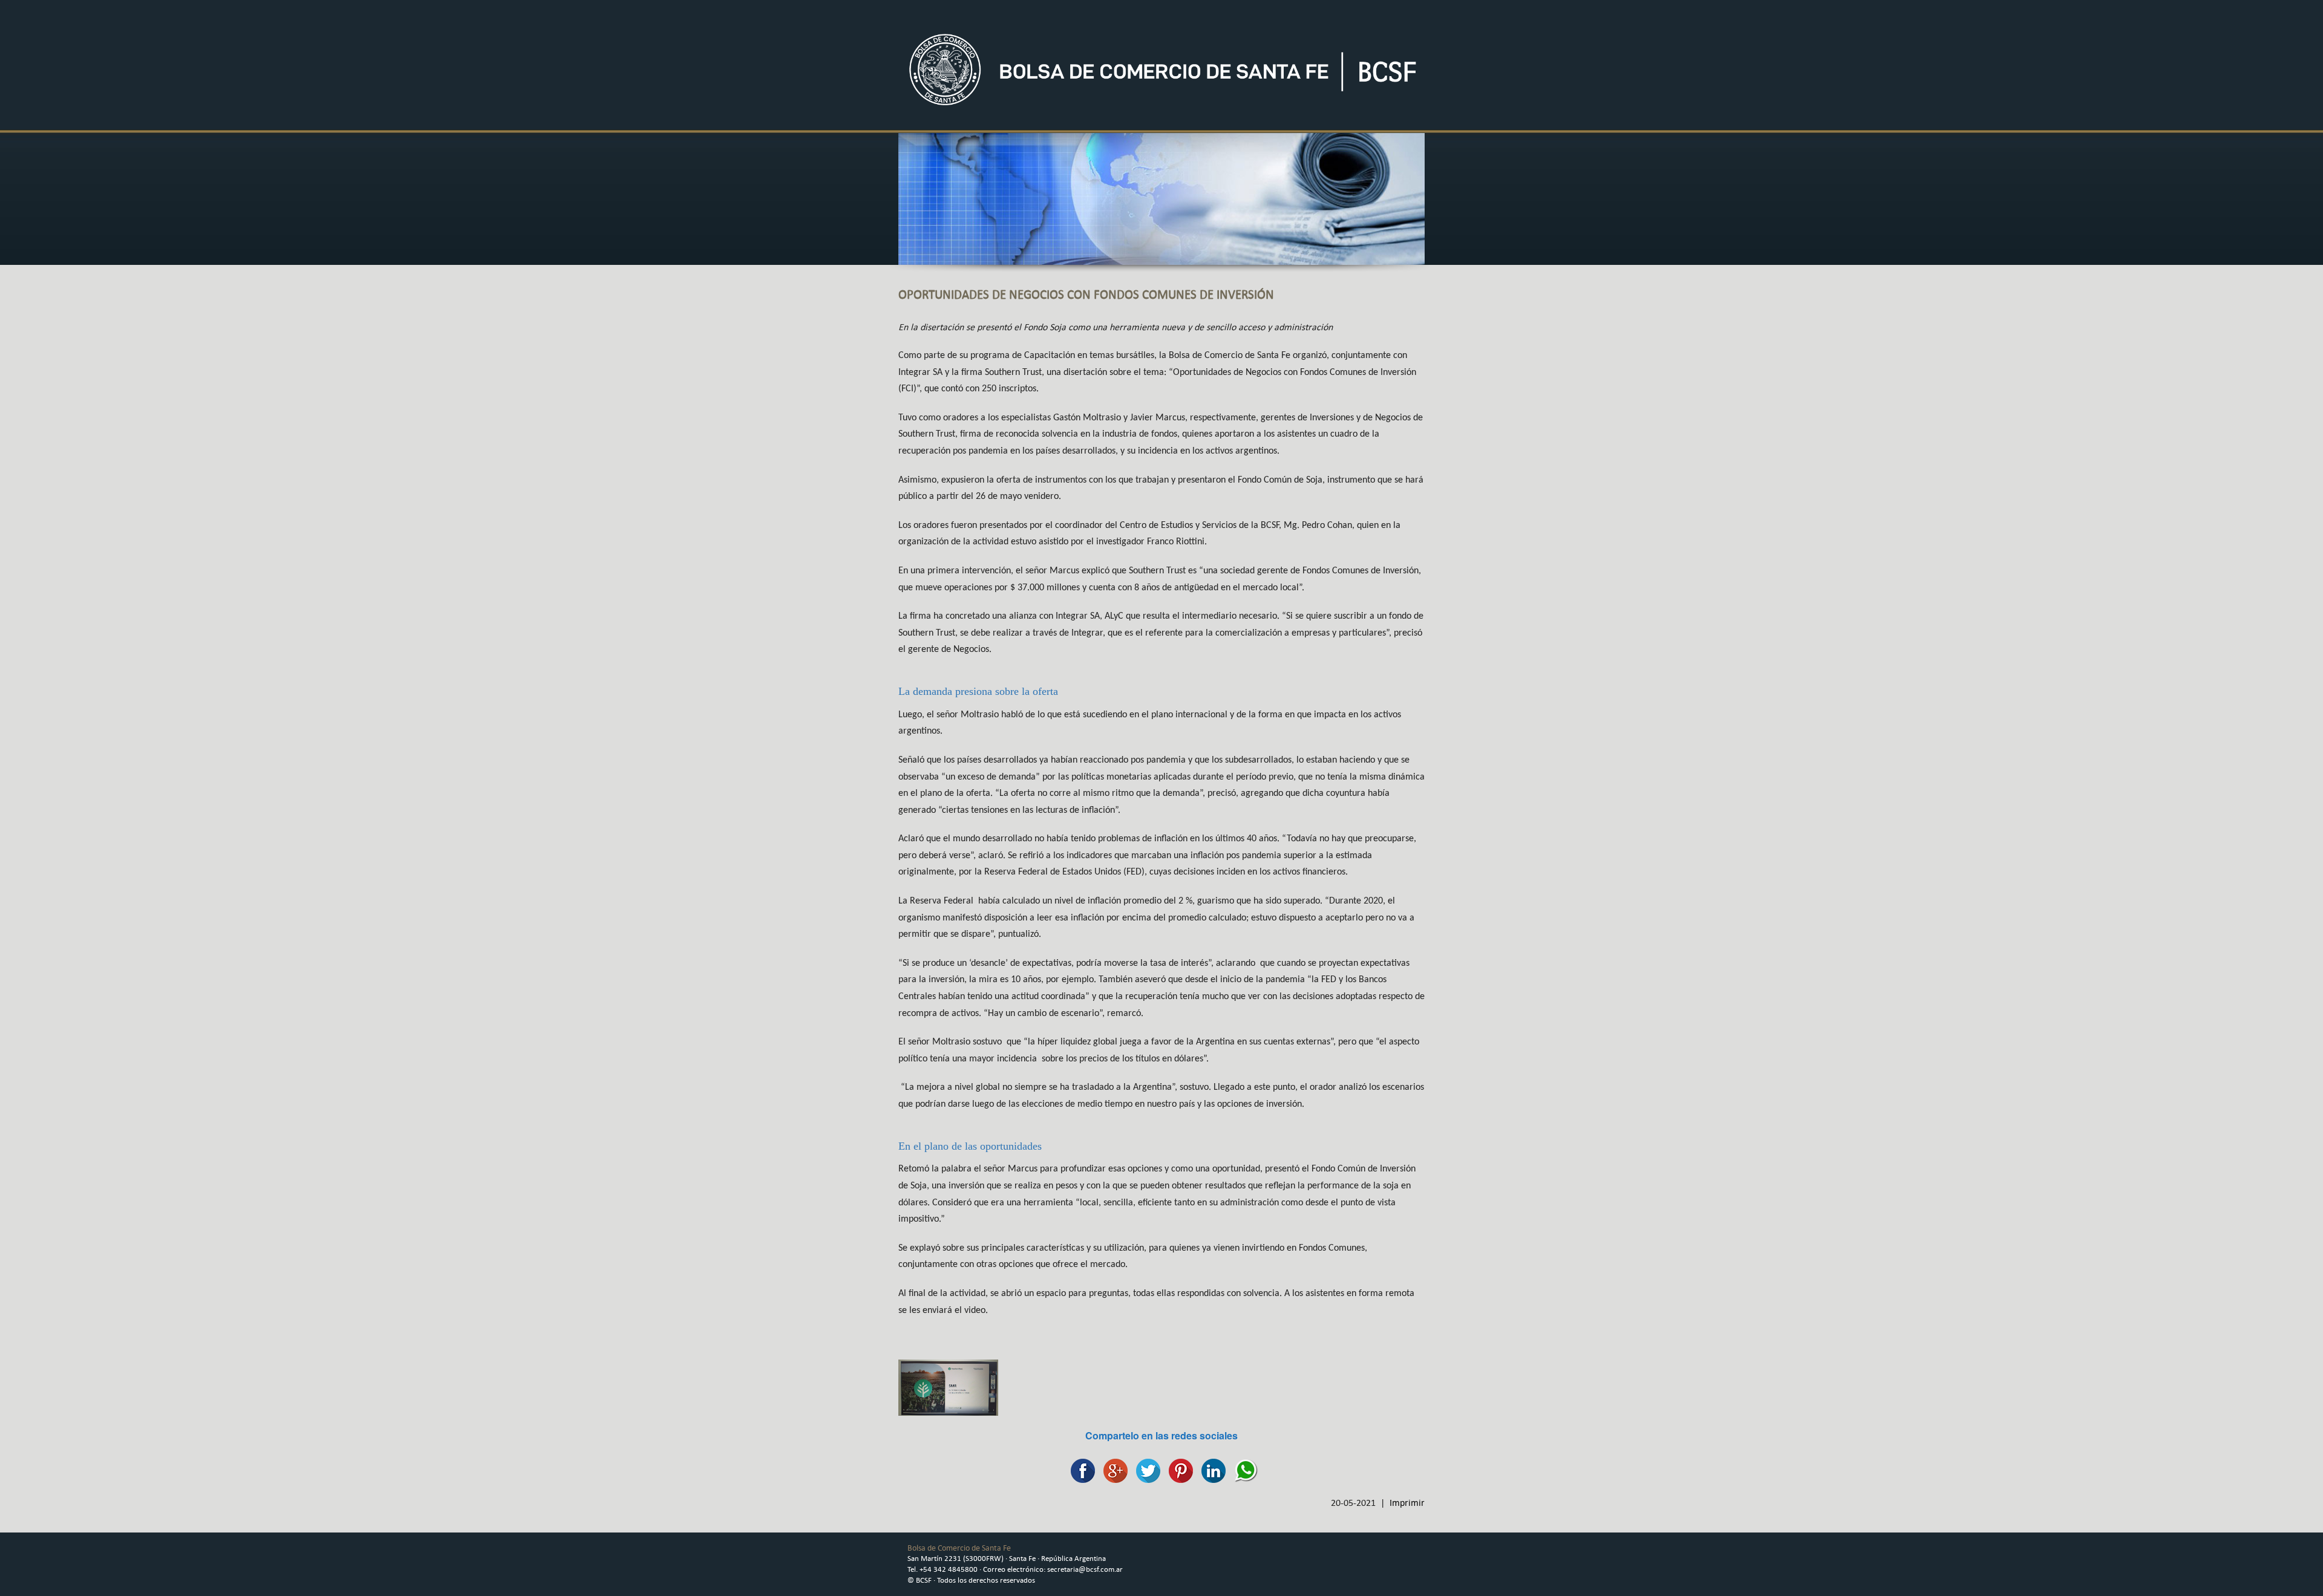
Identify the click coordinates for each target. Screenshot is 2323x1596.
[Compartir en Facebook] (1080, 1469)
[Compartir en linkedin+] (1211, 1469)
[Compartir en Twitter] (1145, 1469)
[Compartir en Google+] (1112, 1469)
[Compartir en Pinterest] (1178, 1469)
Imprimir (1407, 1503)
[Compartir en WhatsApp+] (1243, 1469)
